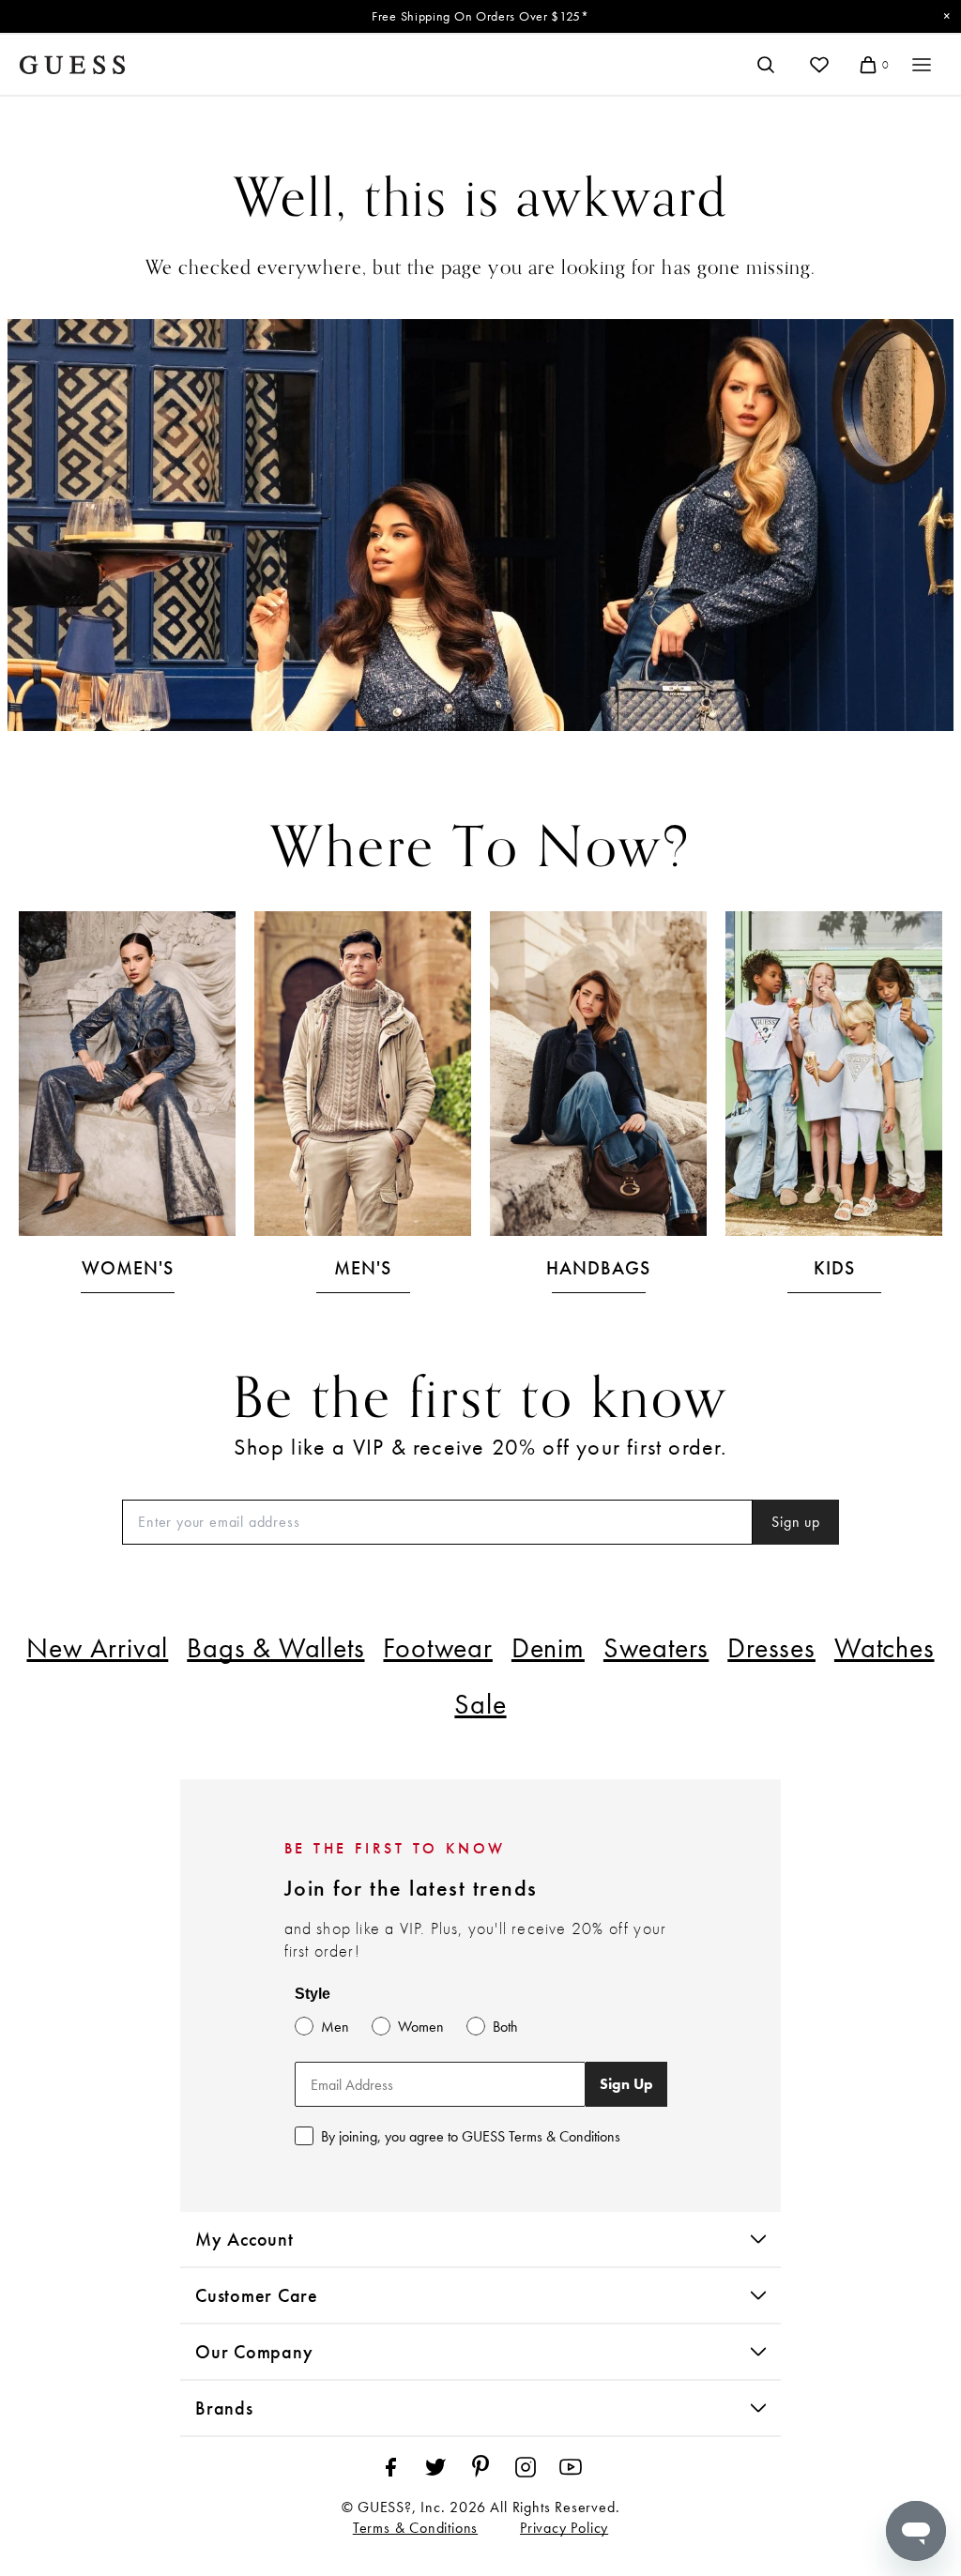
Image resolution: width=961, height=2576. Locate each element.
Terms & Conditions (415, 2528)
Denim (548, 1648)
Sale (480, 1704)
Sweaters (656, 1648)
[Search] (766, 65)
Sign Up (626, 2084)
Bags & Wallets (275, 1648)
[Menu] (922, 65)
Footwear (437, 1648)
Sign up (796, 1522)
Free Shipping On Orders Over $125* (480, 16)
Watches (885, 1648)
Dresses (771, 1648)
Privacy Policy (564, 2528)
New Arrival (97, 1648)
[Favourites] (819, 65)
